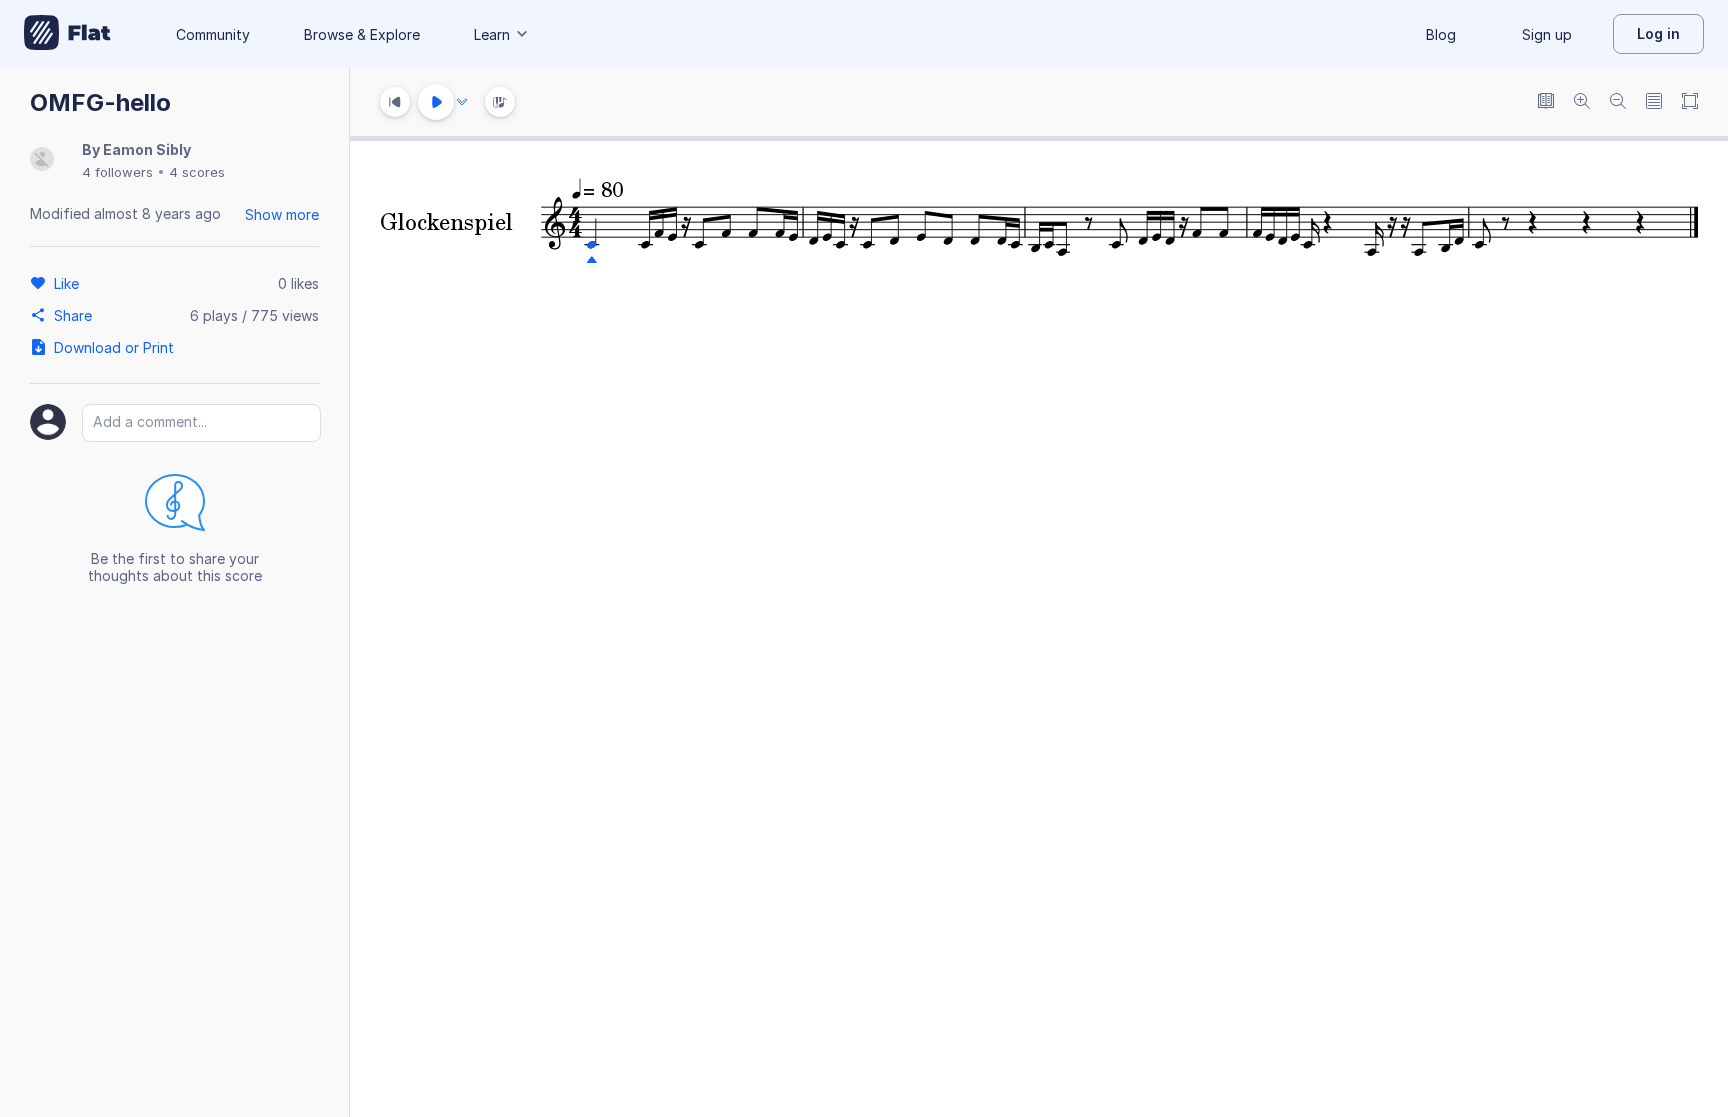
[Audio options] (462, 102)
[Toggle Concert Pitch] (1546, 102)
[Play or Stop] (436, 102)
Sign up (1547, 34)
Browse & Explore (362, 34)
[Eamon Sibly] (42, 160)
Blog (1441, 34)
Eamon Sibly (147, 149)
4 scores (197, 172)
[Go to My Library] (67, 34)
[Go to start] (395, 102)
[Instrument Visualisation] (500, 102)
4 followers (117, 172)
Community (213, 34)
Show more (282, 214)
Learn (492, 34)
